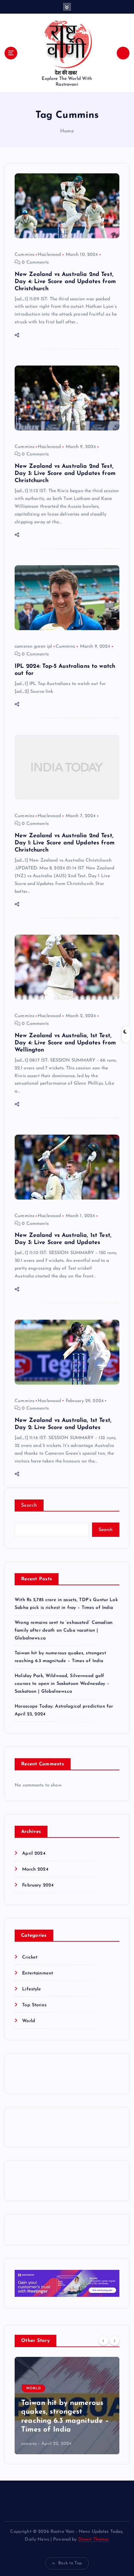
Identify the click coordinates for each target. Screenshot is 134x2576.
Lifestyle (32, 1989)
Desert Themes (94, 2539)
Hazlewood (49, 255)
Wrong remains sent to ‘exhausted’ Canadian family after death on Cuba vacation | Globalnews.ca (64, 1630)
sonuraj (29, 2444)
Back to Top (70, 2563)
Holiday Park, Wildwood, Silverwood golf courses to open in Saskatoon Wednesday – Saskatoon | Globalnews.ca (62, 1684)
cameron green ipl (33, 647)
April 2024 (34, 1854)
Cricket (30, 1957)
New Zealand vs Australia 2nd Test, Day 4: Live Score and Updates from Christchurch (65, 282)
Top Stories (34, 2005)
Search (29, 1506)
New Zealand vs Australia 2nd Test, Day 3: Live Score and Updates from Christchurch (65, 473)
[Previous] (103, 2340)
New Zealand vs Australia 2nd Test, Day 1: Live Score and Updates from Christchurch (65, 843)
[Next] (114, 2340)
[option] (67, 2406)
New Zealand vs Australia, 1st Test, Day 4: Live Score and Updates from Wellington (65, 1043)
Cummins (25, 255)
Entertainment (38, 1973)
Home (67, 131)
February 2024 (38, 1885)
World (29, 2021)
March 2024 (35, 1869)
